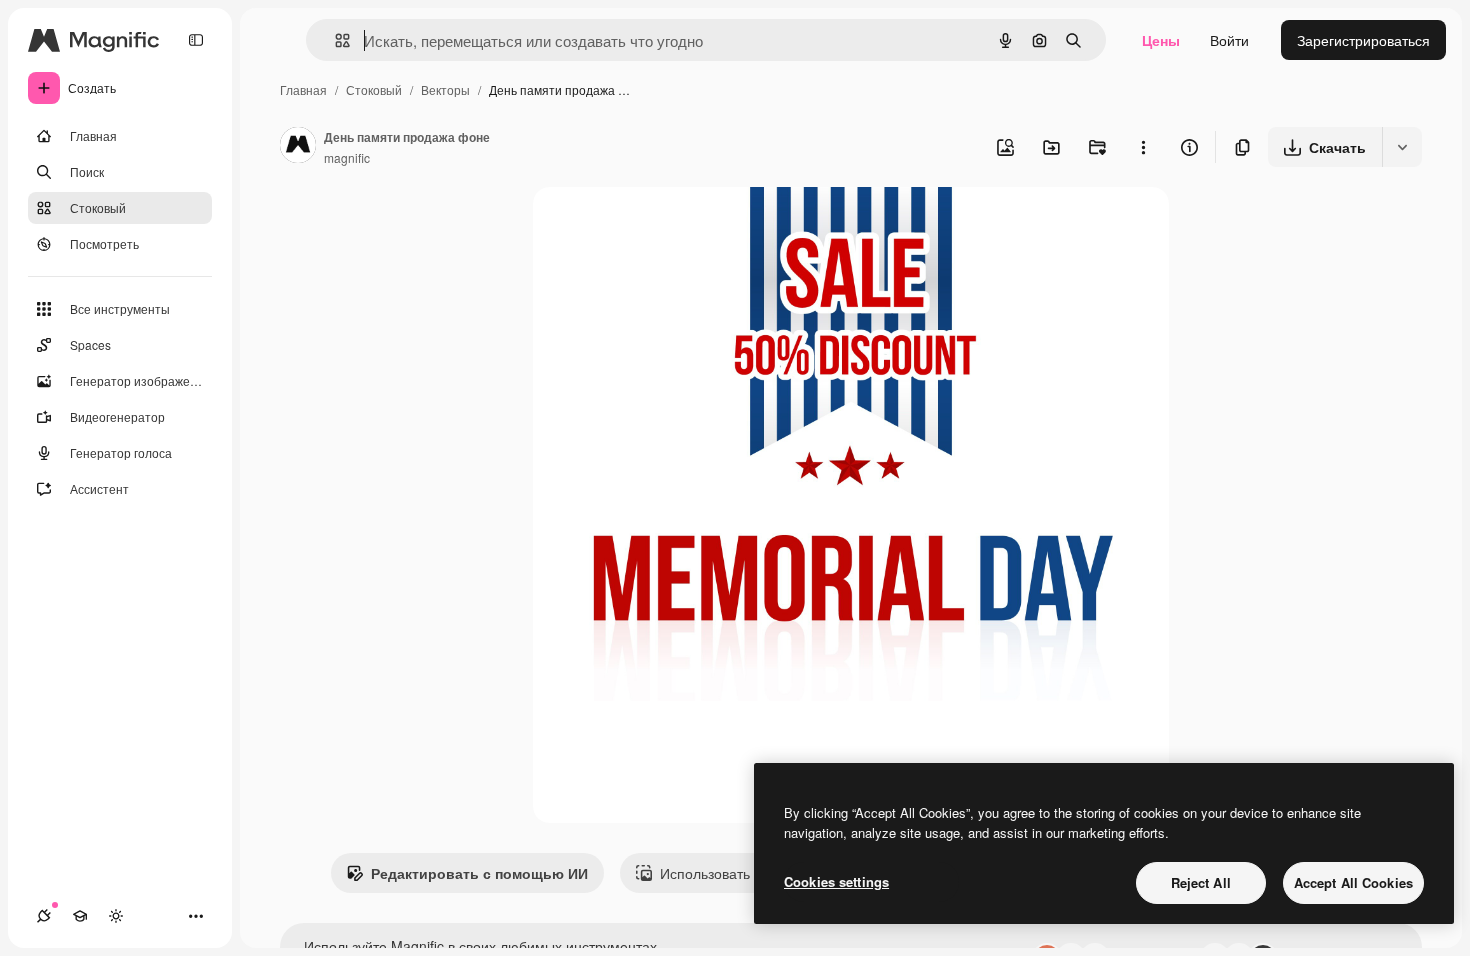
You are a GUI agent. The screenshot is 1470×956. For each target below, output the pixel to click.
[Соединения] (44, 916)
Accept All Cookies (1353, 882)
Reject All (1201, 882)
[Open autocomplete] (334, 40)
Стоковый (374, 89)
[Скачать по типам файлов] (1402, 147)
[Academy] (80, 916)
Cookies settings (836, 881)
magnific (347, 157)
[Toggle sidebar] (196, 40)
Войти (1229, 40)
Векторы (445, 89)
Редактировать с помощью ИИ (479, 873)
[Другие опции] (1143, 147)
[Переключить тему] (116, 916)
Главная (303, 89)
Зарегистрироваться (1363, 40)
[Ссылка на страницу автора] (298, 147)
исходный (667, 225)
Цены (1161, 40)
